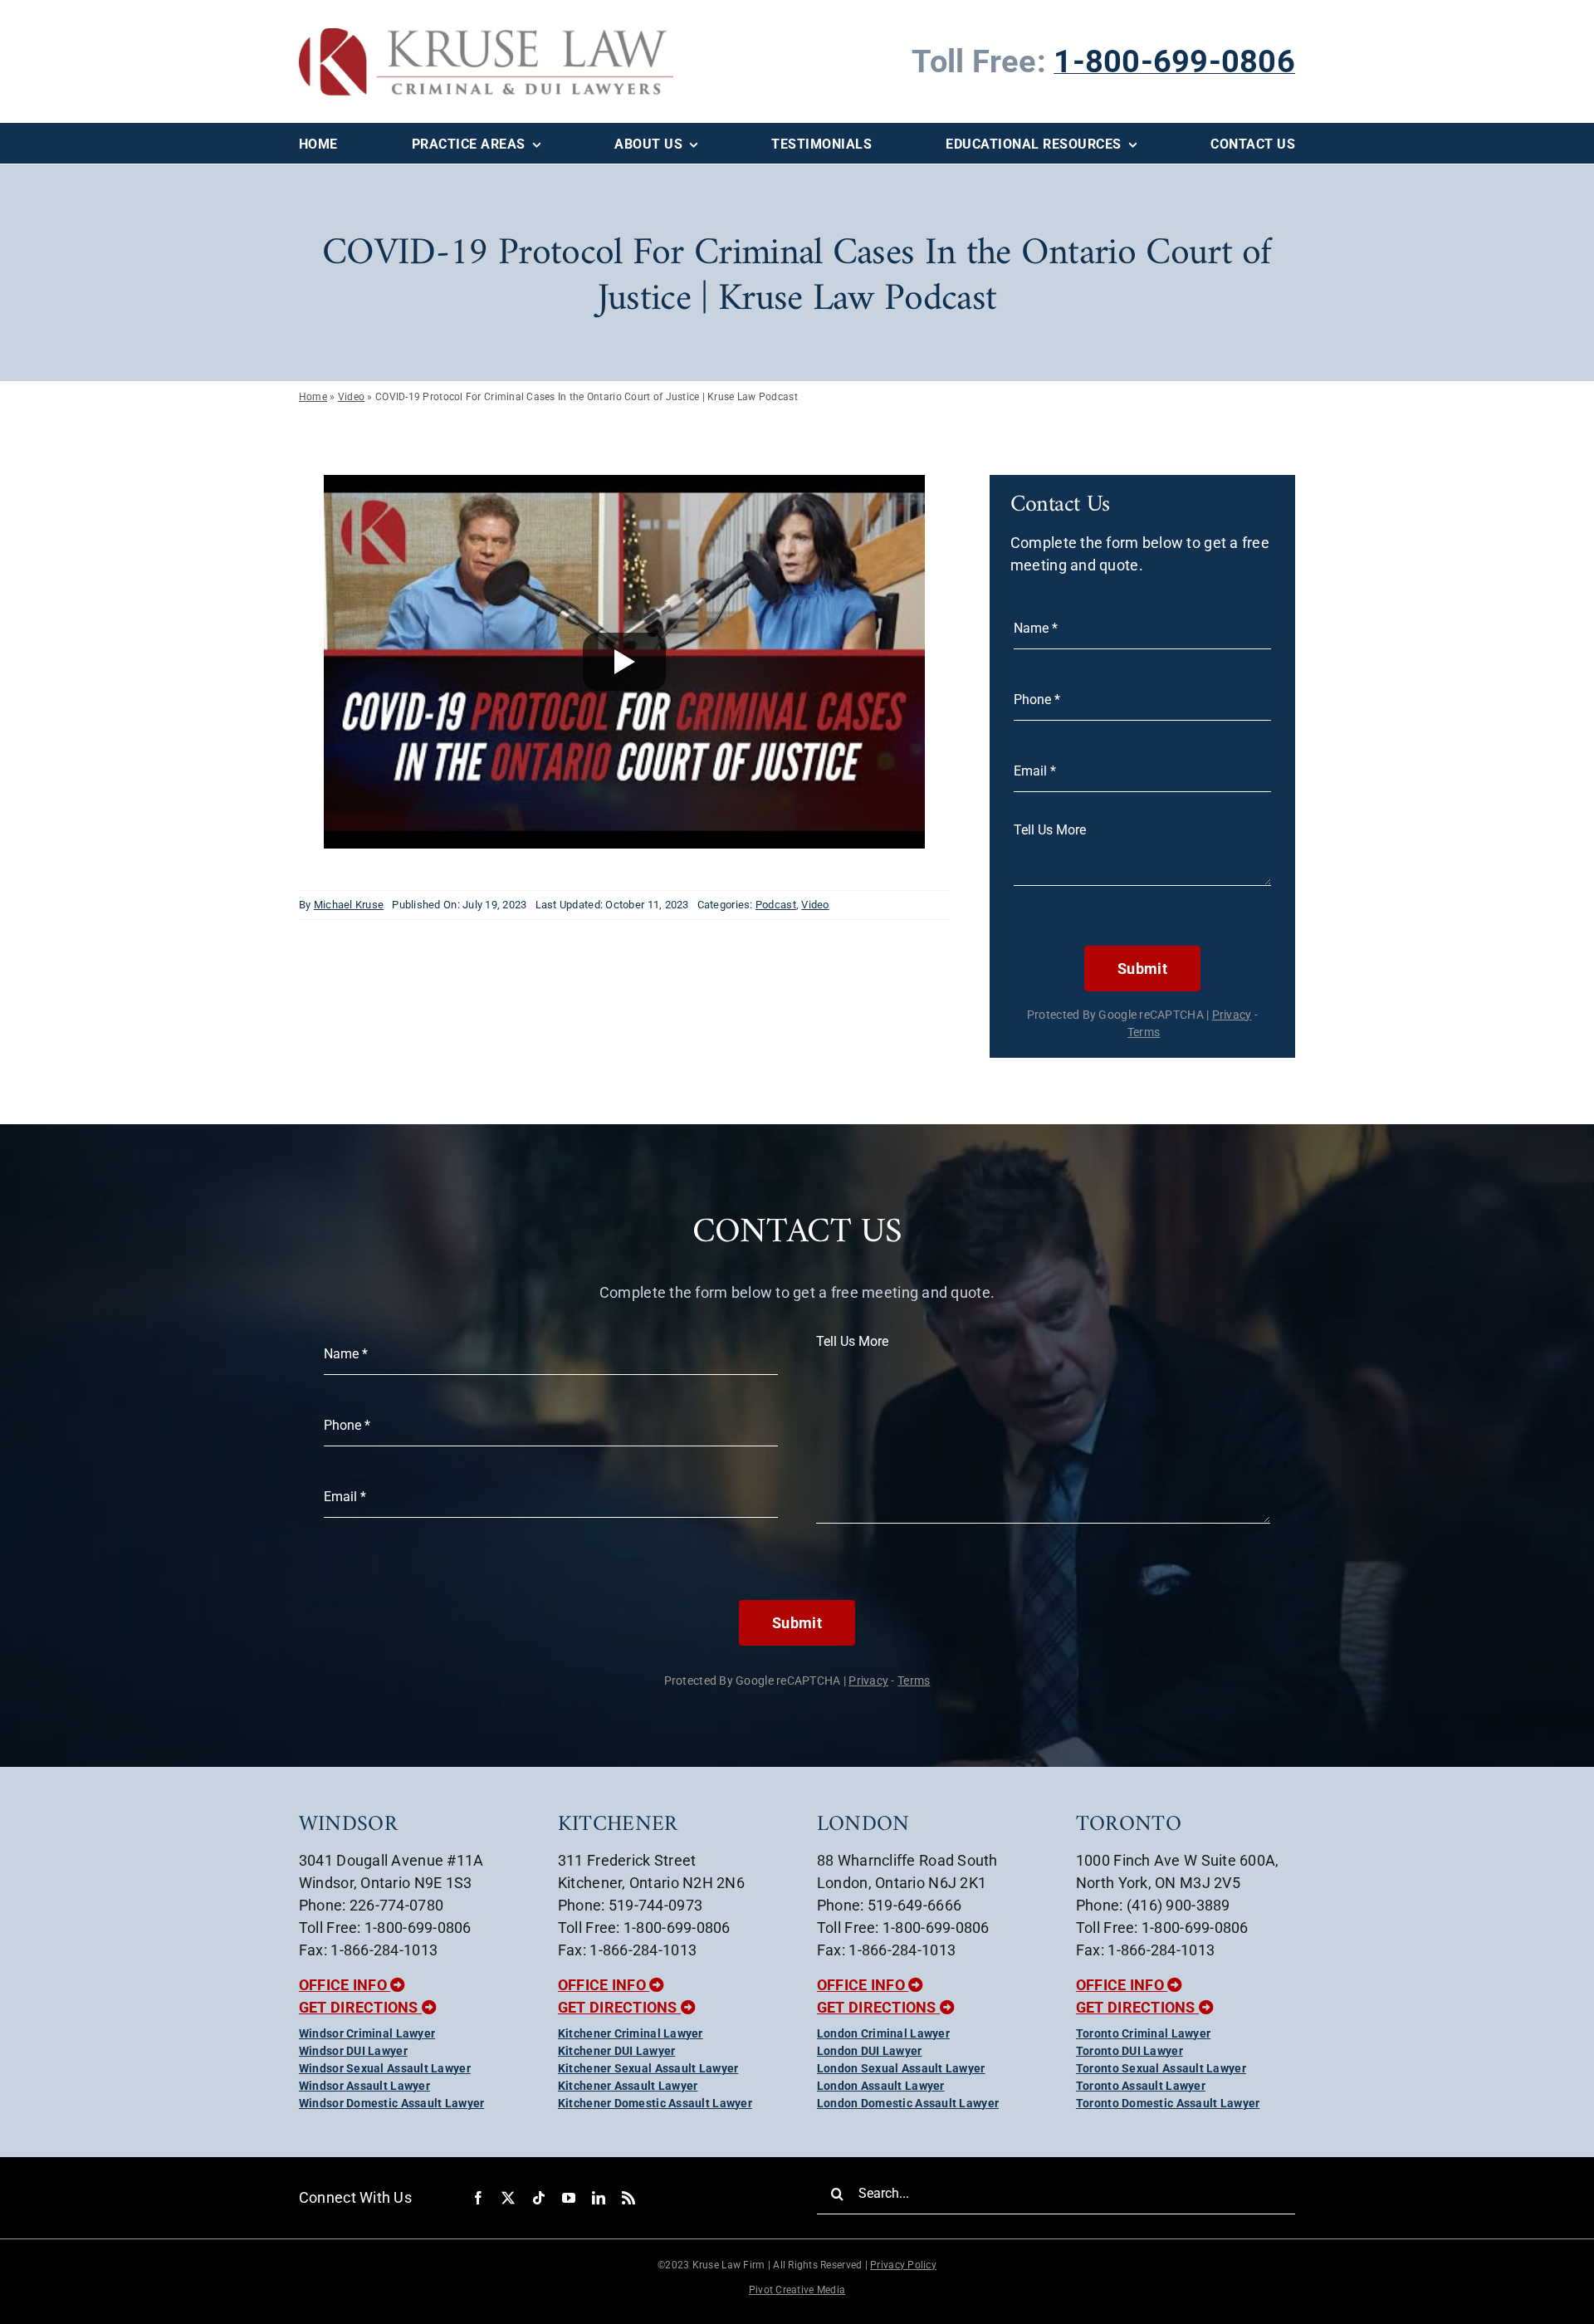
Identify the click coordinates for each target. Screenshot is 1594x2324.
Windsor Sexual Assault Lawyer (385, 2068)
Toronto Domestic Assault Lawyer (1168, 2103)
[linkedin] (599, 2198)
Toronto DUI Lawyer (1129, 2051)
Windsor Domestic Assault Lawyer (391, 2103)
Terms (1144, 1032)
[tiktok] (539, 2198)
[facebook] (478, 2198)
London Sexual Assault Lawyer (901, 2068)
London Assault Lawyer (881, 2086)
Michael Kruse (349, 905)
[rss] (628, 2198)
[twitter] (508, 2198)
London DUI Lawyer (870, 2051)
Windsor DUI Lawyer (353, 2051)
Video (351, 397)
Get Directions (360, 2007)
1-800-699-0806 (1174, 61)
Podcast (776, 905)
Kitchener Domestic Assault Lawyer (655, 2103)
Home (313, 397)
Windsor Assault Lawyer (364, 2086)
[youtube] (569, 2198)
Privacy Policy (903, 2265)
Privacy (1232, 1015)
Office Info (345, 1985)
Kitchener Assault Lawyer (628, 2086)
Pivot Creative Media (797, 2290)
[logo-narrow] (486, 35)
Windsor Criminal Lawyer (367, 2033)
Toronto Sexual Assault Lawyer (1161, 2068)
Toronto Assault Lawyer (1141, 2086)
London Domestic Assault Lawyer (908, 2103)
